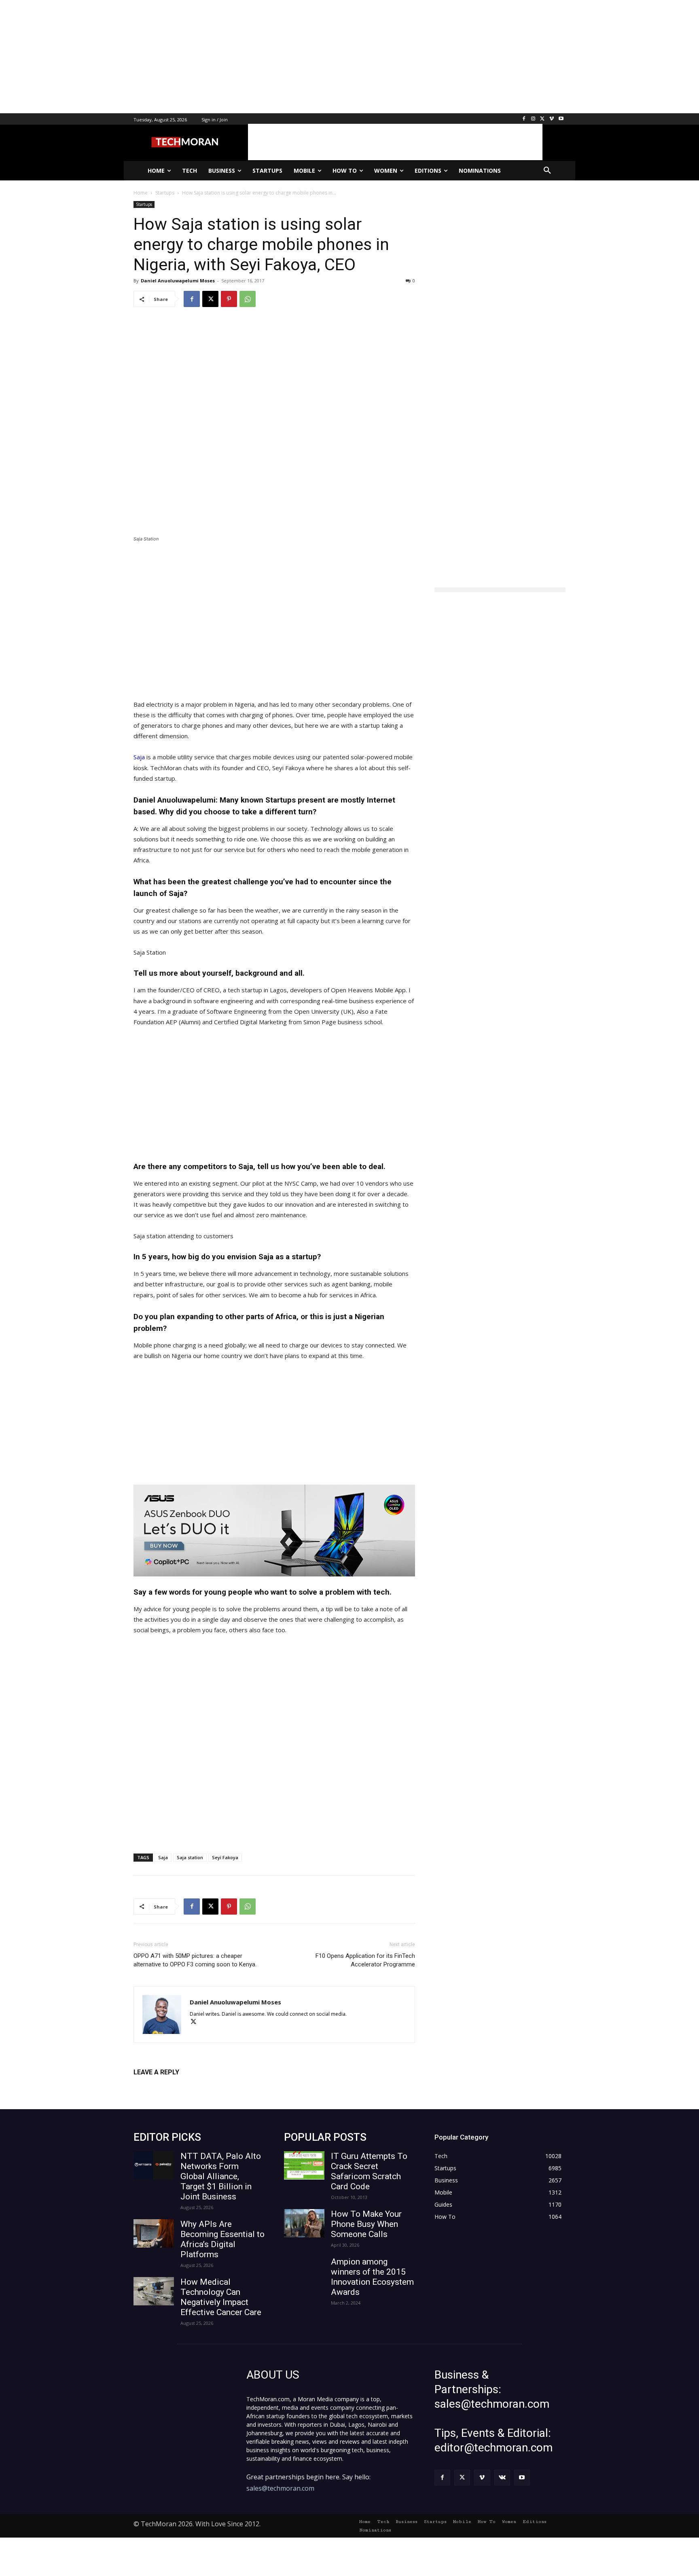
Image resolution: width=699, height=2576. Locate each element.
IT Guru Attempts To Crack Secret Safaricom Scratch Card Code (369, 2171)
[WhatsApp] (248, 299)
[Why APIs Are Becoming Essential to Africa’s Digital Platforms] (154, 2233)
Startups (144, 204)
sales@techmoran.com (280, 2488)
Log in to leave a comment (169, 2086)
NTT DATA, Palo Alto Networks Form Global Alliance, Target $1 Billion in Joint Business (221, 2176)
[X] (543, 119)
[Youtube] (561, 119)
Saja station (190, 1857)
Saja (139, 757)
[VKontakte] (502, 2477)
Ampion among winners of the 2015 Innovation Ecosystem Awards (372, 2277)
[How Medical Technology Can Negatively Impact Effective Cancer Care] (154, 2291)
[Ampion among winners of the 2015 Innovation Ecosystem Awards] (304, 2271)
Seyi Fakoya (225, 1857)
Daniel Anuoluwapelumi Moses (178, 281)
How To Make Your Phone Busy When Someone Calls (366, 2224)
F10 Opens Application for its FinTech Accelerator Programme (365, 1960)
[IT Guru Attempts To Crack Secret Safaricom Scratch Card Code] (304, 2165)
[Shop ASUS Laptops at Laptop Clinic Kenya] (274, 1531)
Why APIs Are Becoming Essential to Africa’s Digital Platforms (222, 2239)
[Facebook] (524, 119)
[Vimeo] (552, 119)
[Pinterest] (229, 299)
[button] (547, 171)
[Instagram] (533, 119)
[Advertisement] (243, 57)
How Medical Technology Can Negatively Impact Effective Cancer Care (221, 2297)
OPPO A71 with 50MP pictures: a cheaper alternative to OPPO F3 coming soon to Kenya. (195, 1960)
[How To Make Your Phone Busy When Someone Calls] (304, 2223)
